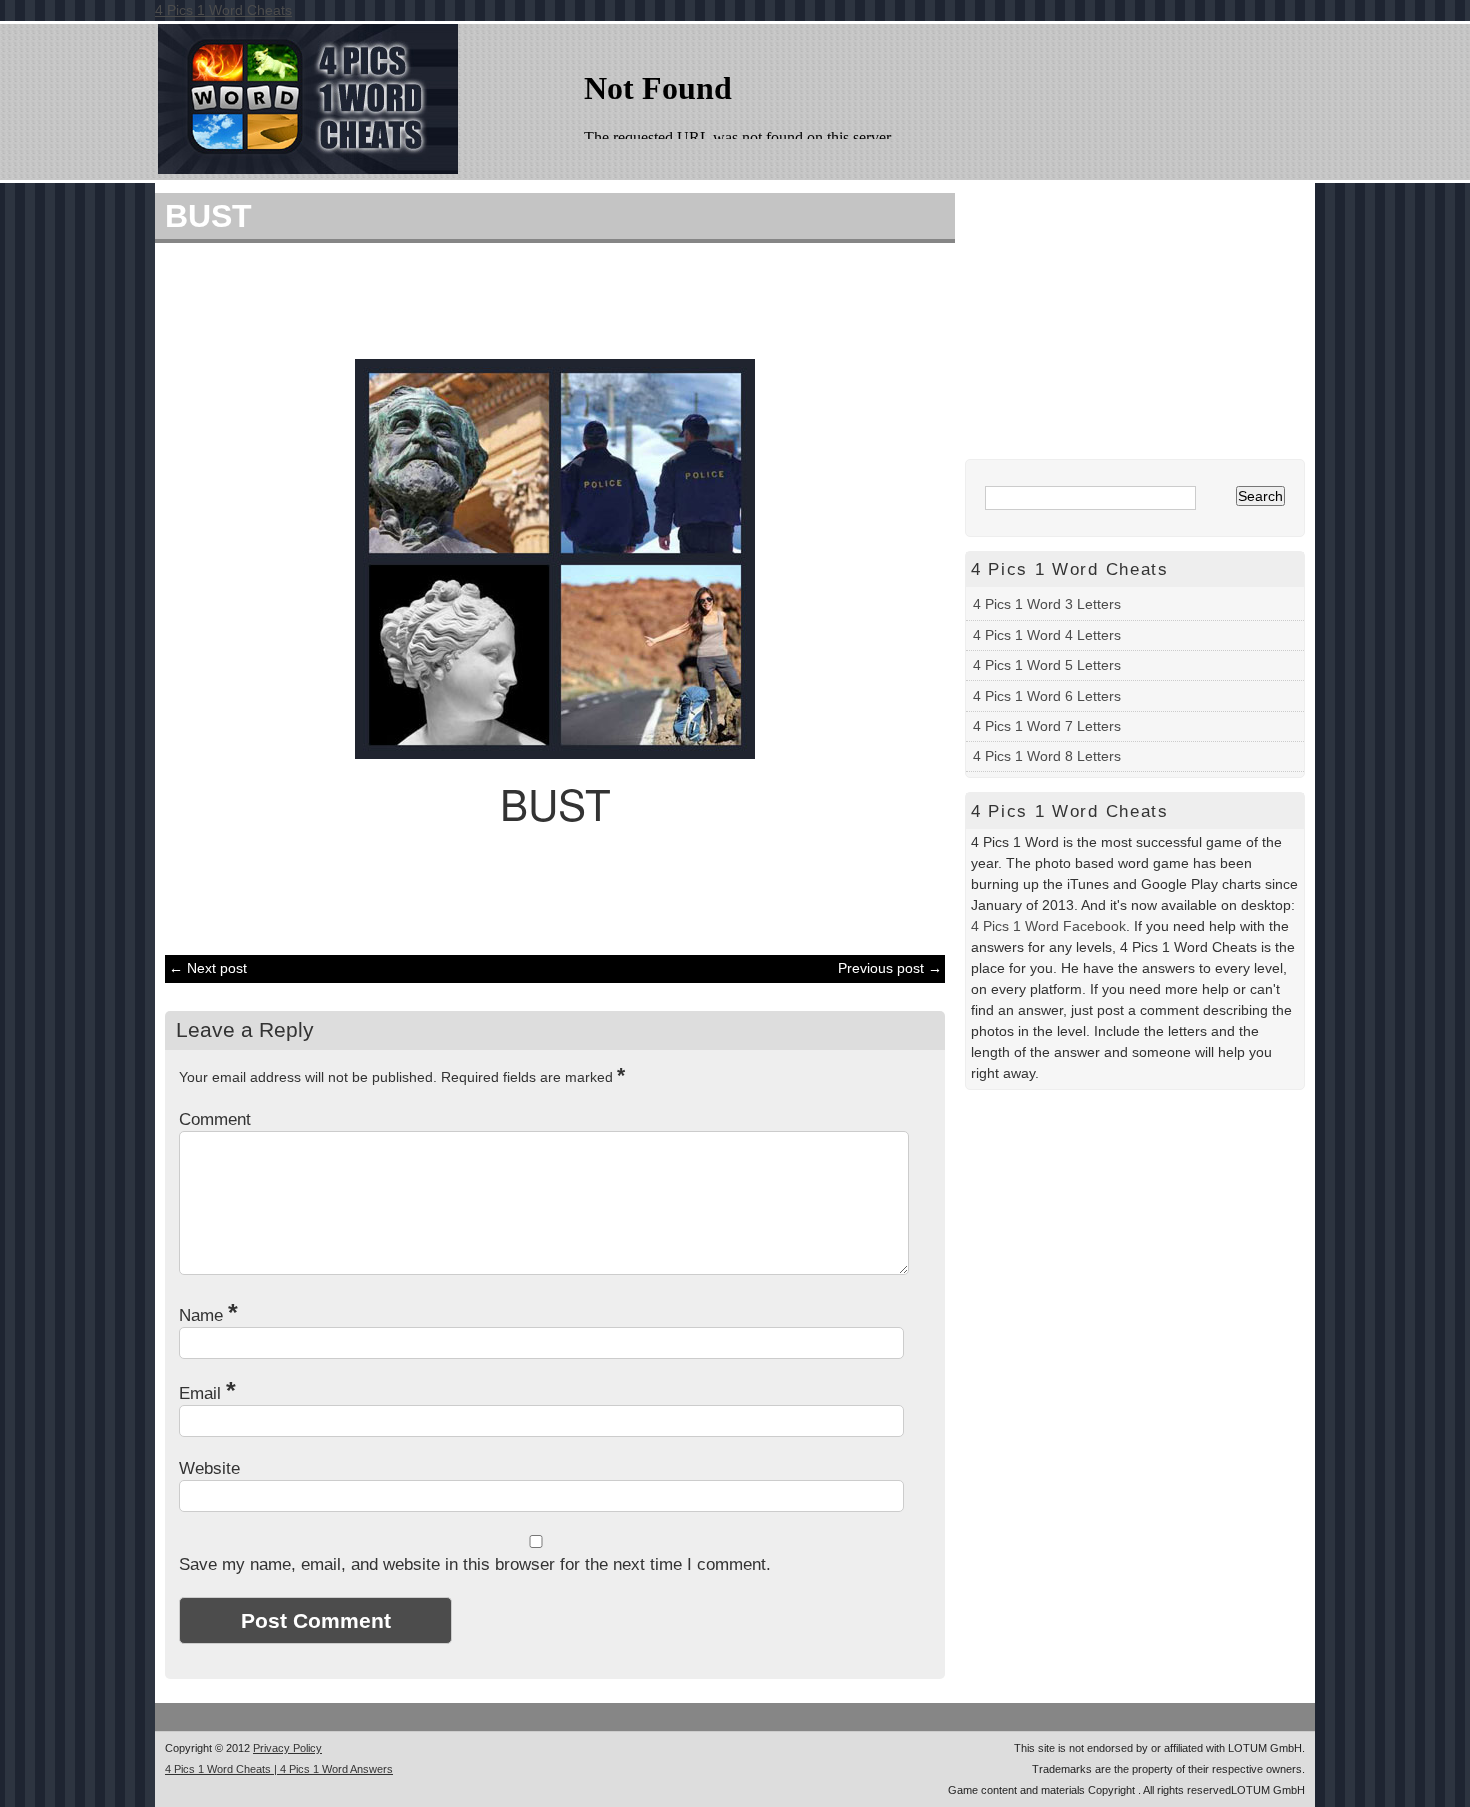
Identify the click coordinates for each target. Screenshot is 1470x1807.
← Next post (208, 968)
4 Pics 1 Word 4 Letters (1047, 635)
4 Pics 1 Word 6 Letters (1047, 696)
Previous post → (890, 968)
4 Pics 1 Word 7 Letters (1047, 726)
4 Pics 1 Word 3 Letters (1047, 604)
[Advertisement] (545, 298)
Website (209, 1468)
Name (208, 1315)
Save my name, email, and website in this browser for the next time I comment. (475, 1564)
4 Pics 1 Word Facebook (1048, 926)
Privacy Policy (287, 1748)
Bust (208, 216)
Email (207, 1393)
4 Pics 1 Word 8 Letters (1047, 756)
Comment (215, 1119)
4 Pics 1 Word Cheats (223, 10)
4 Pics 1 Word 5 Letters (1047, 665)
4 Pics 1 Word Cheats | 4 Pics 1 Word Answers (279, 1769)
